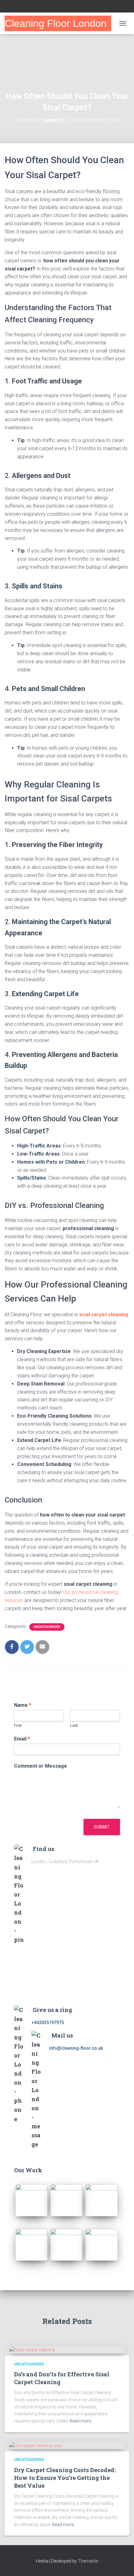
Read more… (82, 2421)
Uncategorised (47, 1627)
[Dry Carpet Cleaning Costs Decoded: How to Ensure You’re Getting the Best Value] (36, 2445)
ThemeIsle (88, 2561)
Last (74, 1725)
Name (23, 1705)
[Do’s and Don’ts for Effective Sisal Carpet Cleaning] (32, 2350)
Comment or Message (41, 1766)
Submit (102, 1827)
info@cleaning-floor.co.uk (76, 2048)
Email (22, 1739)
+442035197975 (48, 2023)
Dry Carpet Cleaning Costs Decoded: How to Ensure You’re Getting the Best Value (65, 2478)
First (18, 1725)
